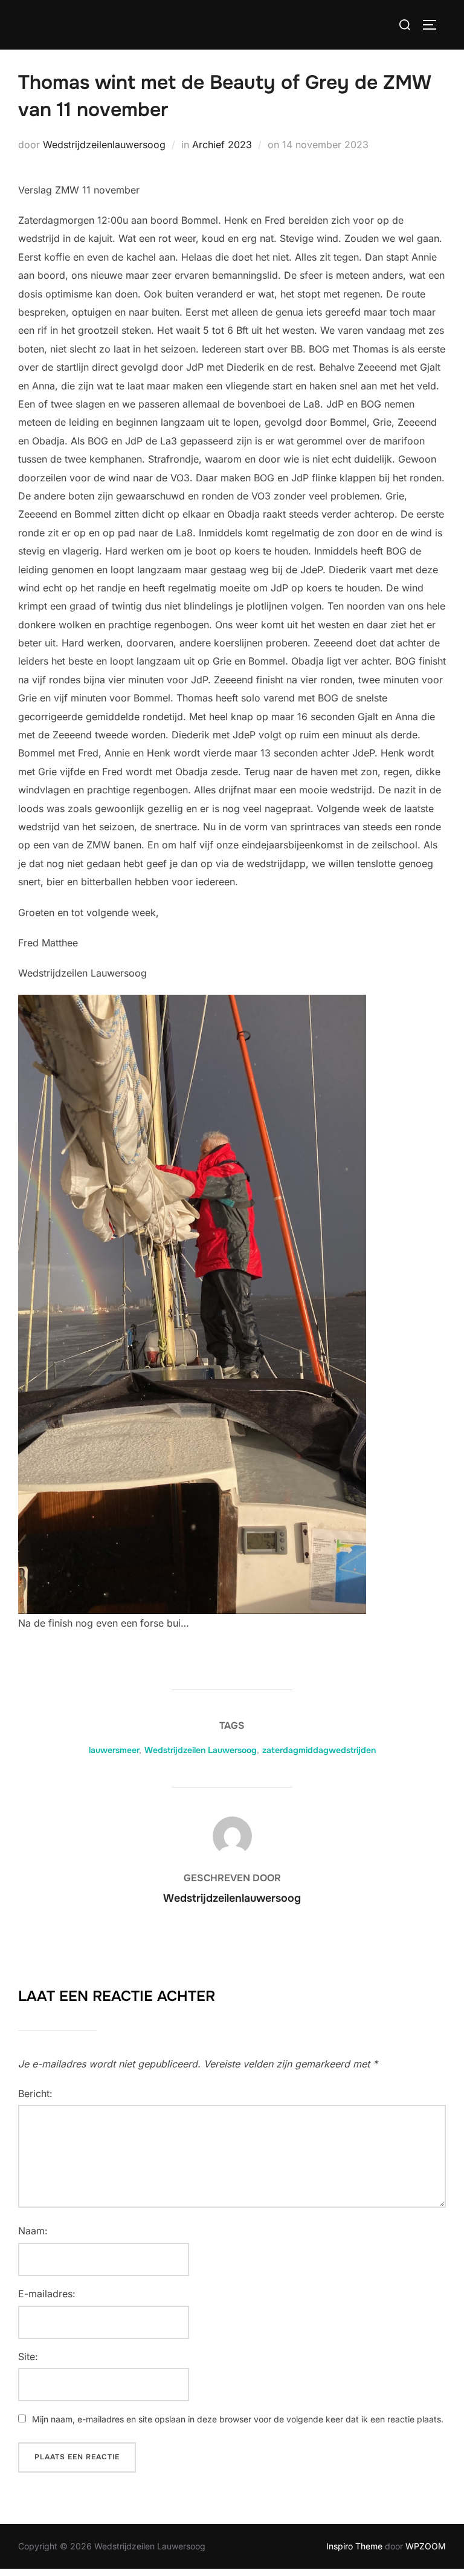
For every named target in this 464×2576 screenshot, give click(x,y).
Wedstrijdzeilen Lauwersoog (201, 1750)
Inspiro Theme (354, 2546)
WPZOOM (426, 2546)
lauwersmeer (114, 1750)
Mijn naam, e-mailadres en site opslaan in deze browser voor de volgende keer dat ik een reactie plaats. (238, 2419)
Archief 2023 (222, 145)
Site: (28, 2356)
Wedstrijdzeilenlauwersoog (104, 145)
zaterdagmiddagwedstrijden (319, 1750)
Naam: (33, 2231)
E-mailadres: (47, 2294)
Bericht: (35, 2093)
